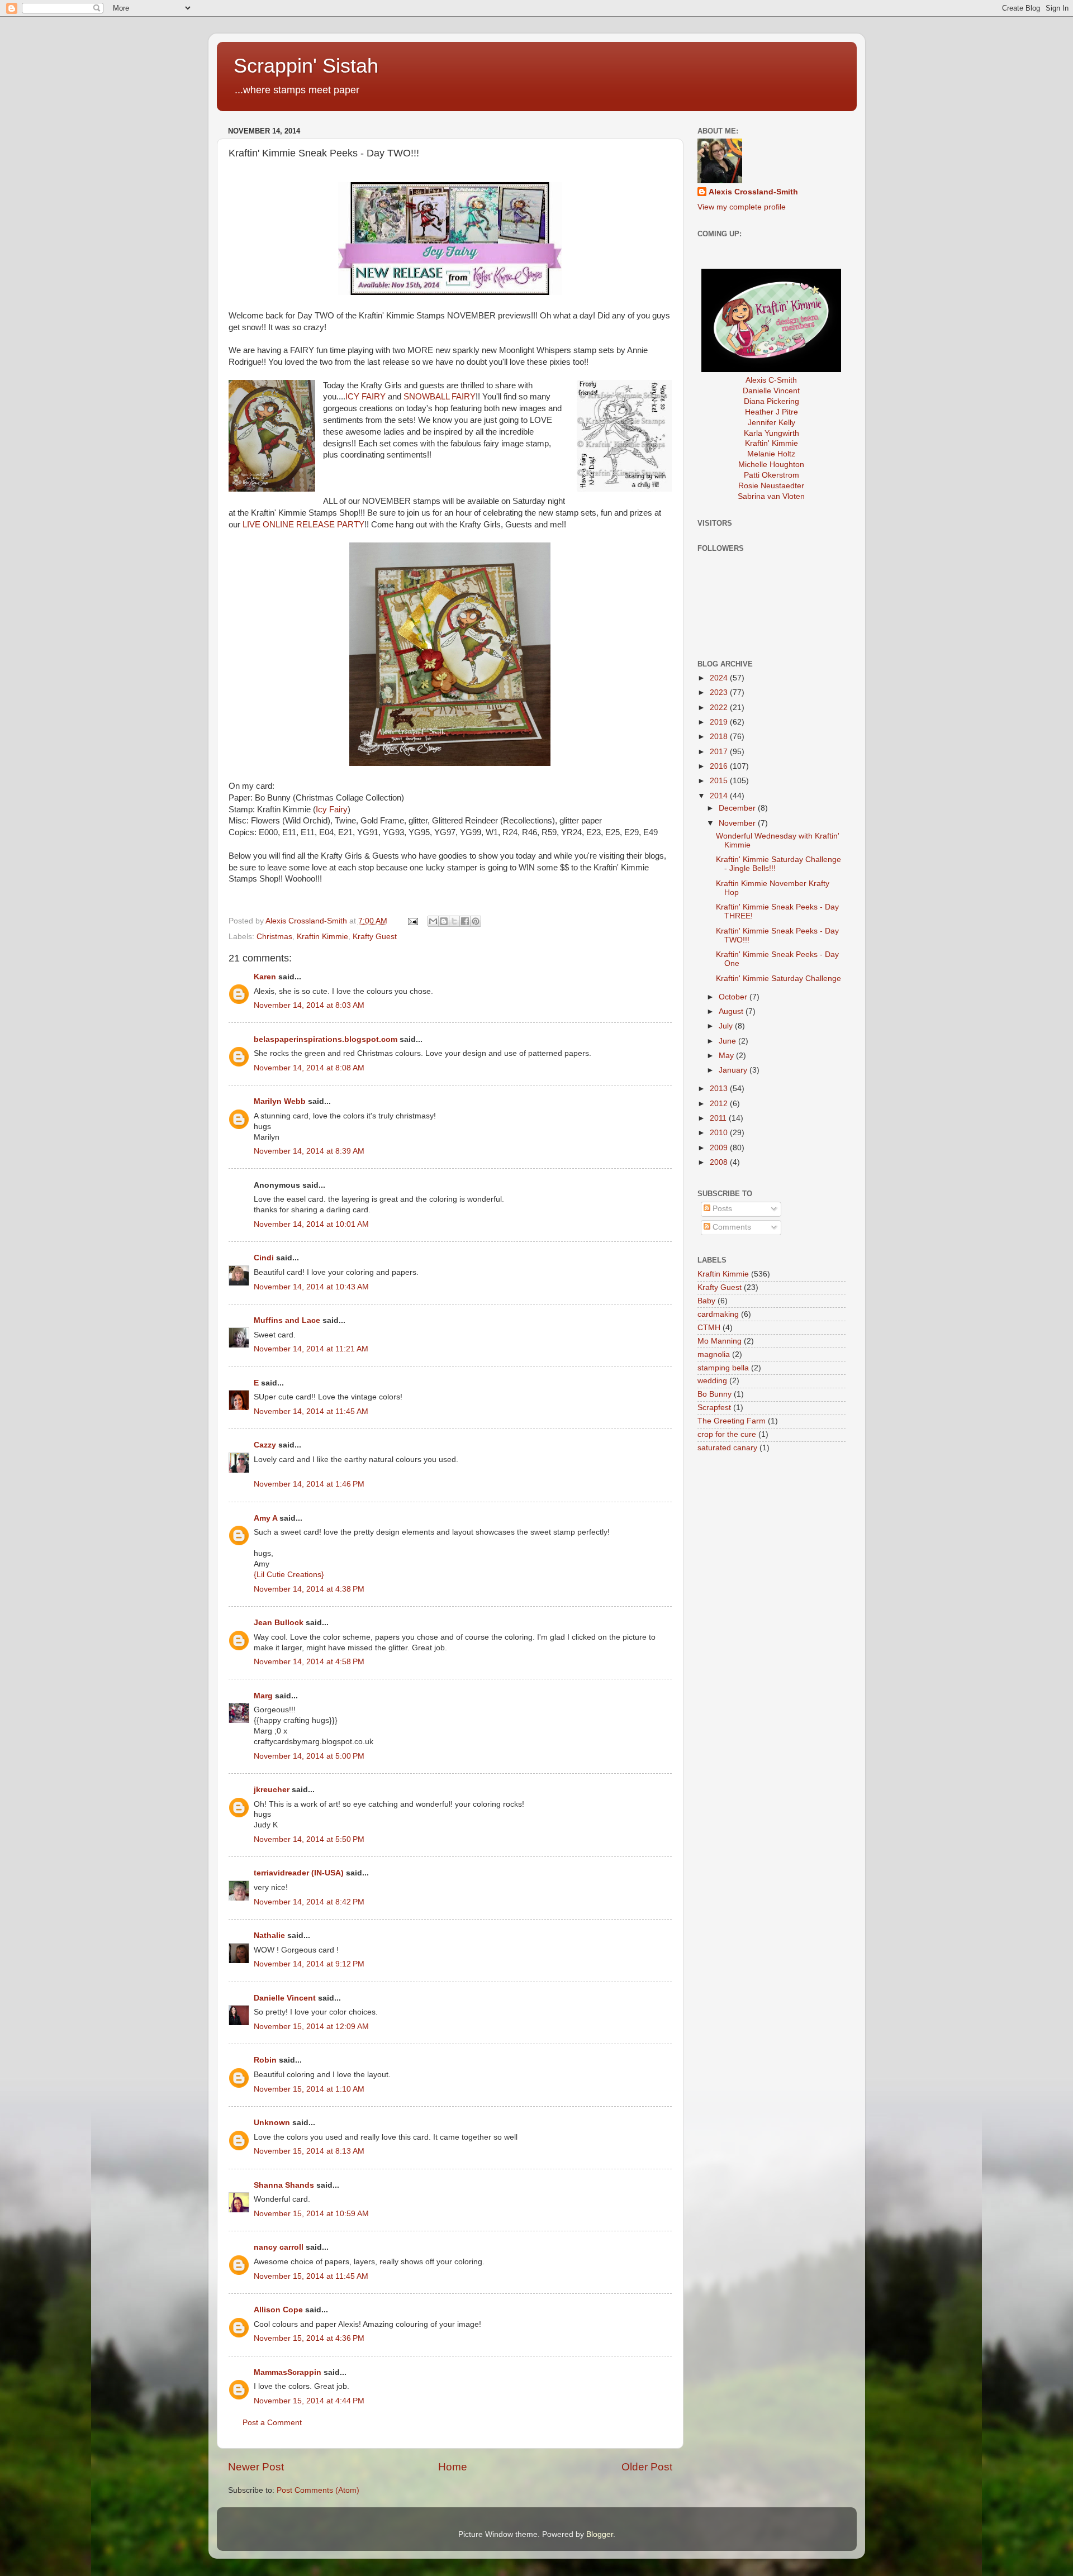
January (734, 1070)
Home (453, 2467)
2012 (720, 1104)
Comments (731, 1227)
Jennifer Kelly (771, 423)
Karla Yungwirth (771, 433)
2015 (720, 781)
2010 (720, 1133)
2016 (720, 766)
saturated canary (727, 1448)
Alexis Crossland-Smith (753, 192)
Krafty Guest (375, 937)
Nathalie (269, 1935)
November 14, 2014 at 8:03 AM (309, 1005)
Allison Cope (278, 2310)
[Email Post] (413, 921)
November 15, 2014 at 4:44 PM (309, 2401)
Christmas (274, 937)
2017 (720, 752)
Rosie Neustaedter (771, 486)
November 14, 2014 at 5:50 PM (309, 1839)
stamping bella (723, 1368)
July (727, 1026)
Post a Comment (272, 2423)
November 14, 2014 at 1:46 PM (309, 1484)
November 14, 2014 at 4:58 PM (309, 1662)
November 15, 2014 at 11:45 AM (311, 2276)
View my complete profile (742, 207)
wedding (712, 1381)
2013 (720, 1089)
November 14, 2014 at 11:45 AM (311, 1411)
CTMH (709, 1328)
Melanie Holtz (771, 454)
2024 (720, 678)
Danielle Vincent (285, 1998)
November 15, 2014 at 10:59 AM (311, 2214)
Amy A (265, 1518)
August (732, 1011)
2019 (720, 722)
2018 (720, 737)
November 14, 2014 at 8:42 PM (309, 1902)
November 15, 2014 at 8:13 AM (309, 2151)
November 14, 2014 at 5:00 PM (309, 1756)
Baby (706, 1301)
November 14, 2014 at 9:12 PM (309, 1964)
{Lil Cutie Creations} (289, 1575)
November (738, 823)
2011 (719, 1118)
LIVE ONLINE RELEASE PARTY (303, 525)
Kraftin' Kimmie (771, 443)
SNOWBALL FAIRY (440, 397)
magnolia (714, 1354)
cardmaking (718, 1314)
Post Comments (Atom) (318, 2490)
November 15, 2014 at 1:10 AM (309, 2089)
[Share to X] (454, 921)
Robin (265, 2060)
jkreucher (272, 1790)
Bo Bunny (714, 1394)
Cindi (264, 1258)
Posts (721, 1209)
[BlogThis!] (444, 921)
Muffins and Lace (287, 1320)
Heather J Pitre (771, 412)
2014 (720, 796)
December (738, 808)
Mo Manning (720, 1341)
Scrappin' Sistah (306, 66)
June (728, 1041)
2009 (720, 1148)
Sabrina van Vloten (771, 496)
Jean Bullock (279, 1623)
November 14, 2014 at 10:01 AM (311, 1224)
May (727, 1056)
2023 (720, 692)
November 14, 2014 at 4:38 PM (309, 1589)
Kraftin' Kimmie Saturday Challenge (778, 979)
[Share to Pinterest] (476, 921)
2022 (720, 708)
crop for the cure (727, 1434)
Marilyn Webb (280, 1101)
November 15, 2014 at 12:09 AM (311, 2027)
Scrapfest (714, 1408)
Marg (263, 1696)
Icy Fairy (332, 810)
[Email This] (433, 921)
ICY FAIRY (365, 397)
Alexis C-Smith (771, 380)
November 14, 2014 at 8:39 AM (309, 1151)
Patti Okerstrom (771, 475)
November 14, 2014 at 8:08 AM (309, 1068)
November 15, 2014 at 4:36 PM (309, 2338)
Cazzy (265, 1445)
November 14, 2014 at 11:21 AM (311, 1349)
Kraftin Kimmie (322, 937)
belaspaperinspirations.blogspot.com (326, 1039)
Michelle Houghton (771, 465)
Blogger (600, 2534)
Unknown (272, 2123)
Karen (265, 977)
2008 (720, 1162)
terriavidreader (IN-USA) (299, 1873)
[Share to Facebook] (465, 921)
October (734, 997)
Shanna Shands (284, 2185)
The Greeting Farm (732, 1421)
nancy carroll (279, 2247)
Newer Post (256, 2467)
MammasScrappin (288, 2372)
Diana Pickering (771, 401)
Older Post (647, 2467)
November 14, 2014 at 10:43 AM (311, 1287)
